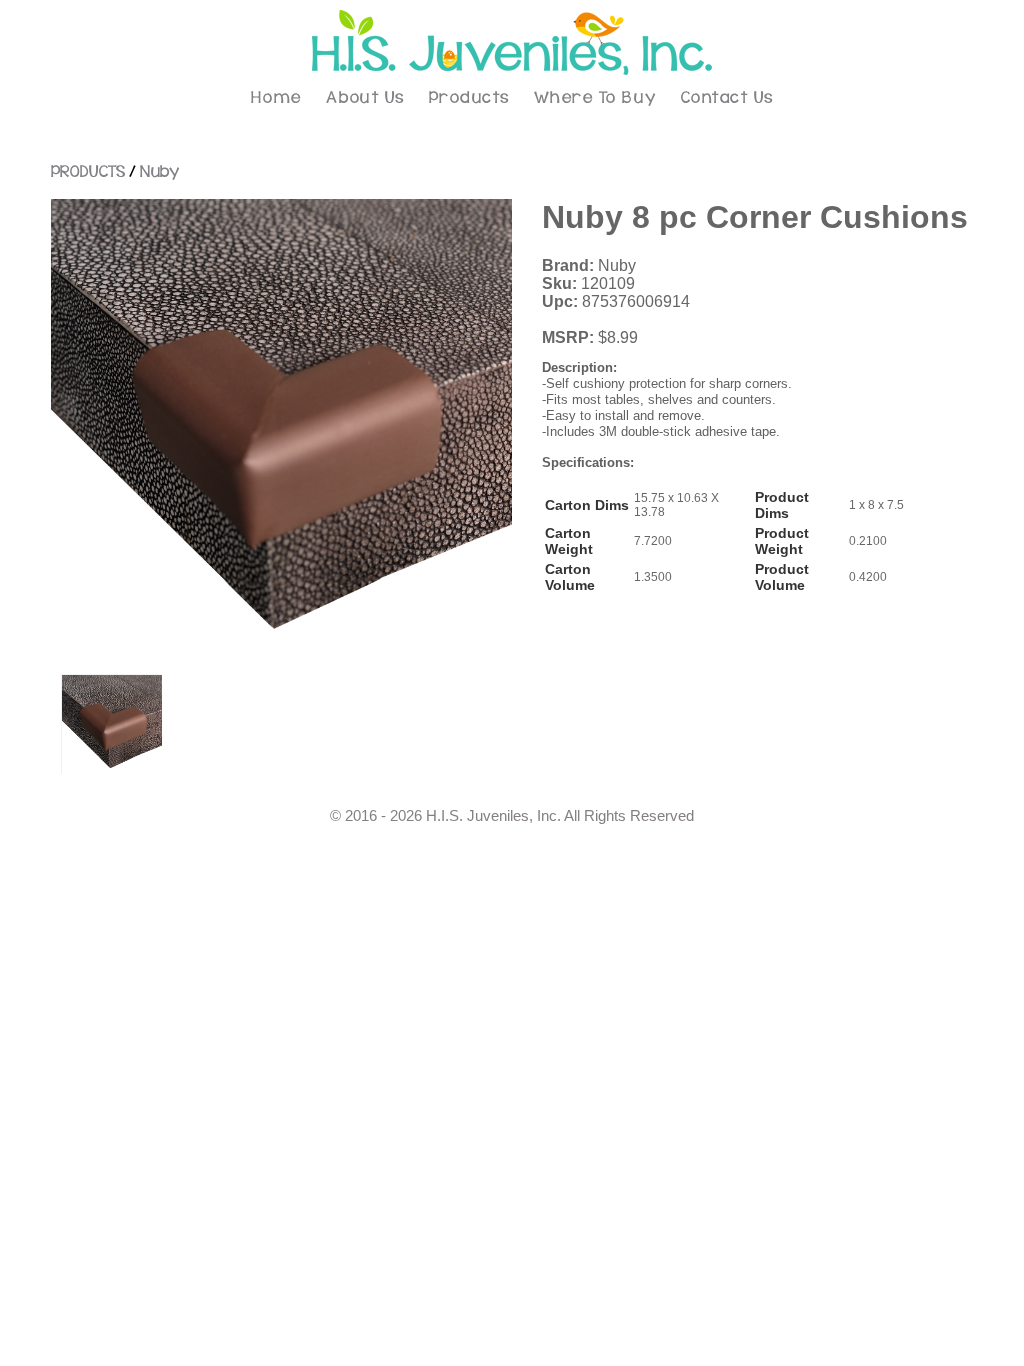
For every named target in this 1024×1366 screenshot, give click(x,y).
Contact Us (727, 98)
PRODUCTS (88, 172)
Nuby (159, 172)
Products (469, 98)
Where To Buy (595, 98)
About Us (365, 98)
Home (276, 98)
